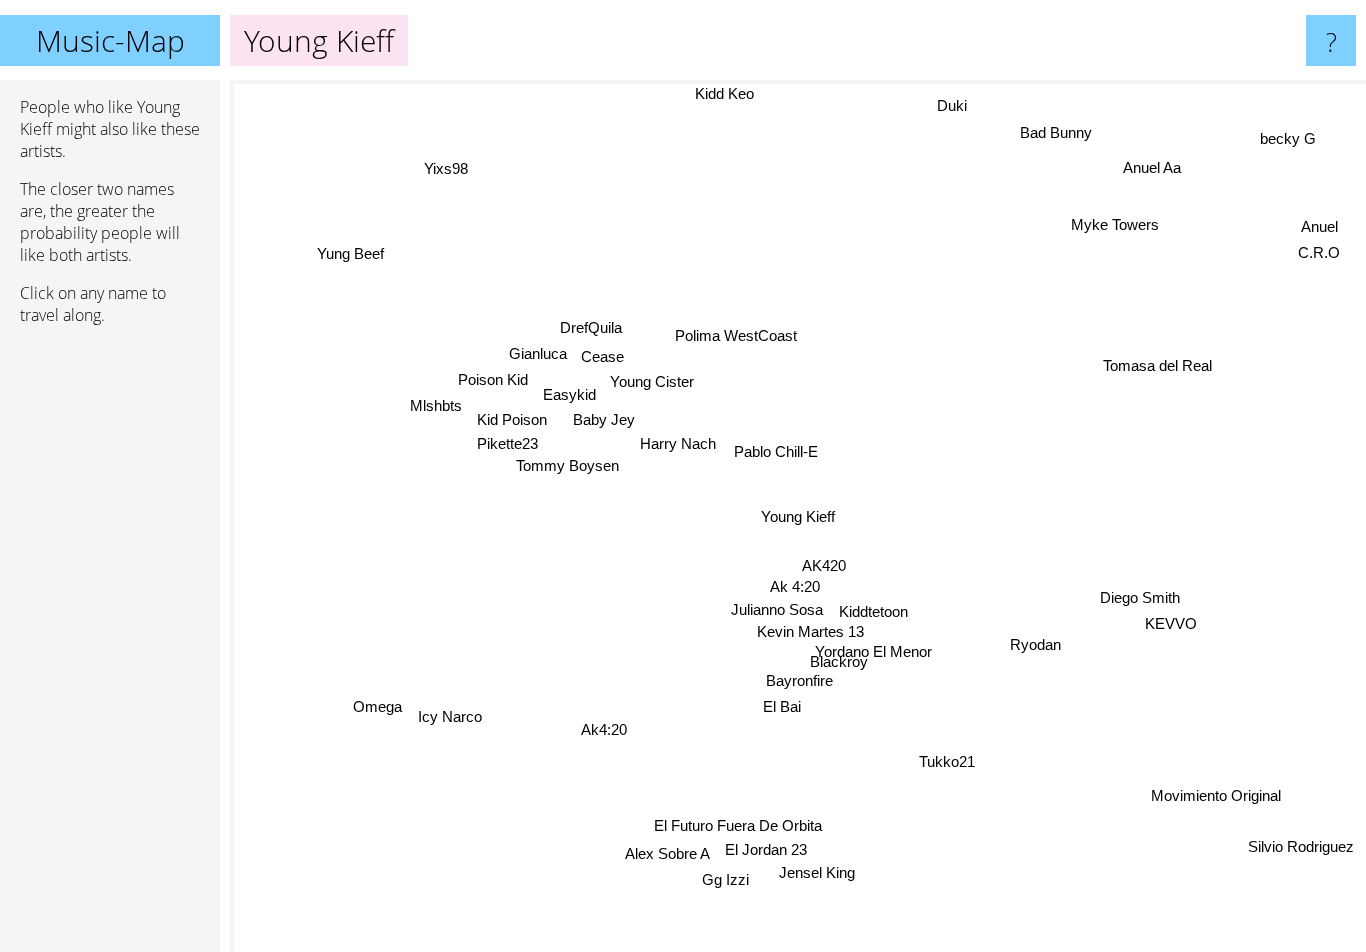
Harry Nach (678, 447)
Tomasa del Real (1158, 361)
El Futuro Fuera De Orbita (736, 825)
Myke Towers (1116, 224)
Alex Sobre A (675, 854)
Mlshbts (434, 408)
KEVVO (1172, 622)
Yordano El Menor (885, 650)
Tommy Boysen (567, 471)
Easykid (568, 401)
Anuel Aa (1155, 168)
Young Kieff (798, 516)
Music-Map (110, 40)
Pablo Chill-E (776, 450)
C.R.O (1315, 250)
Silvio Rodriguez (1300, 847)
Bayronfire (800, 679)
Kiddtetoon (875, 608)
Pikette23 (505, 450)
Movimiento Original (1215, 795)
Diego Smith (1141, 596)
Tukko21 (949, 760)
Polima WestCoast (735, 334)
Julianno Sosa (778, 607)
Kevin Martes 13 (811, 628)
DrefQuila (590, 328)
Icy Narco (454, 718)
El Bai (783, 706)
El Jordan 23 (774, 850)
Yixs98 (415, 185)
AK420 (826, 562)
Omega (381, 715)
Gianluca (541, 354)
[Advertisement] (110, 647)
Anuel (1320, 224)
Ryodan (1037, 643)
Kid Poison (510, 427)
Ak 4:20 (796, 584)
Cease (606, 357)
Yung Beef (372, 231)
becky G (1290, 141)
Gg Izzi (729, 880)
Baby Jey (600, 425)
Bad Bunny (1052, 130)
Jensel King (809, 874)
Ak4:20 (604, 728)
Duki (948, 103)
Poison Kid (493, 380)
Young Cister (651, 382)
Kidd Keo (725, 93)
